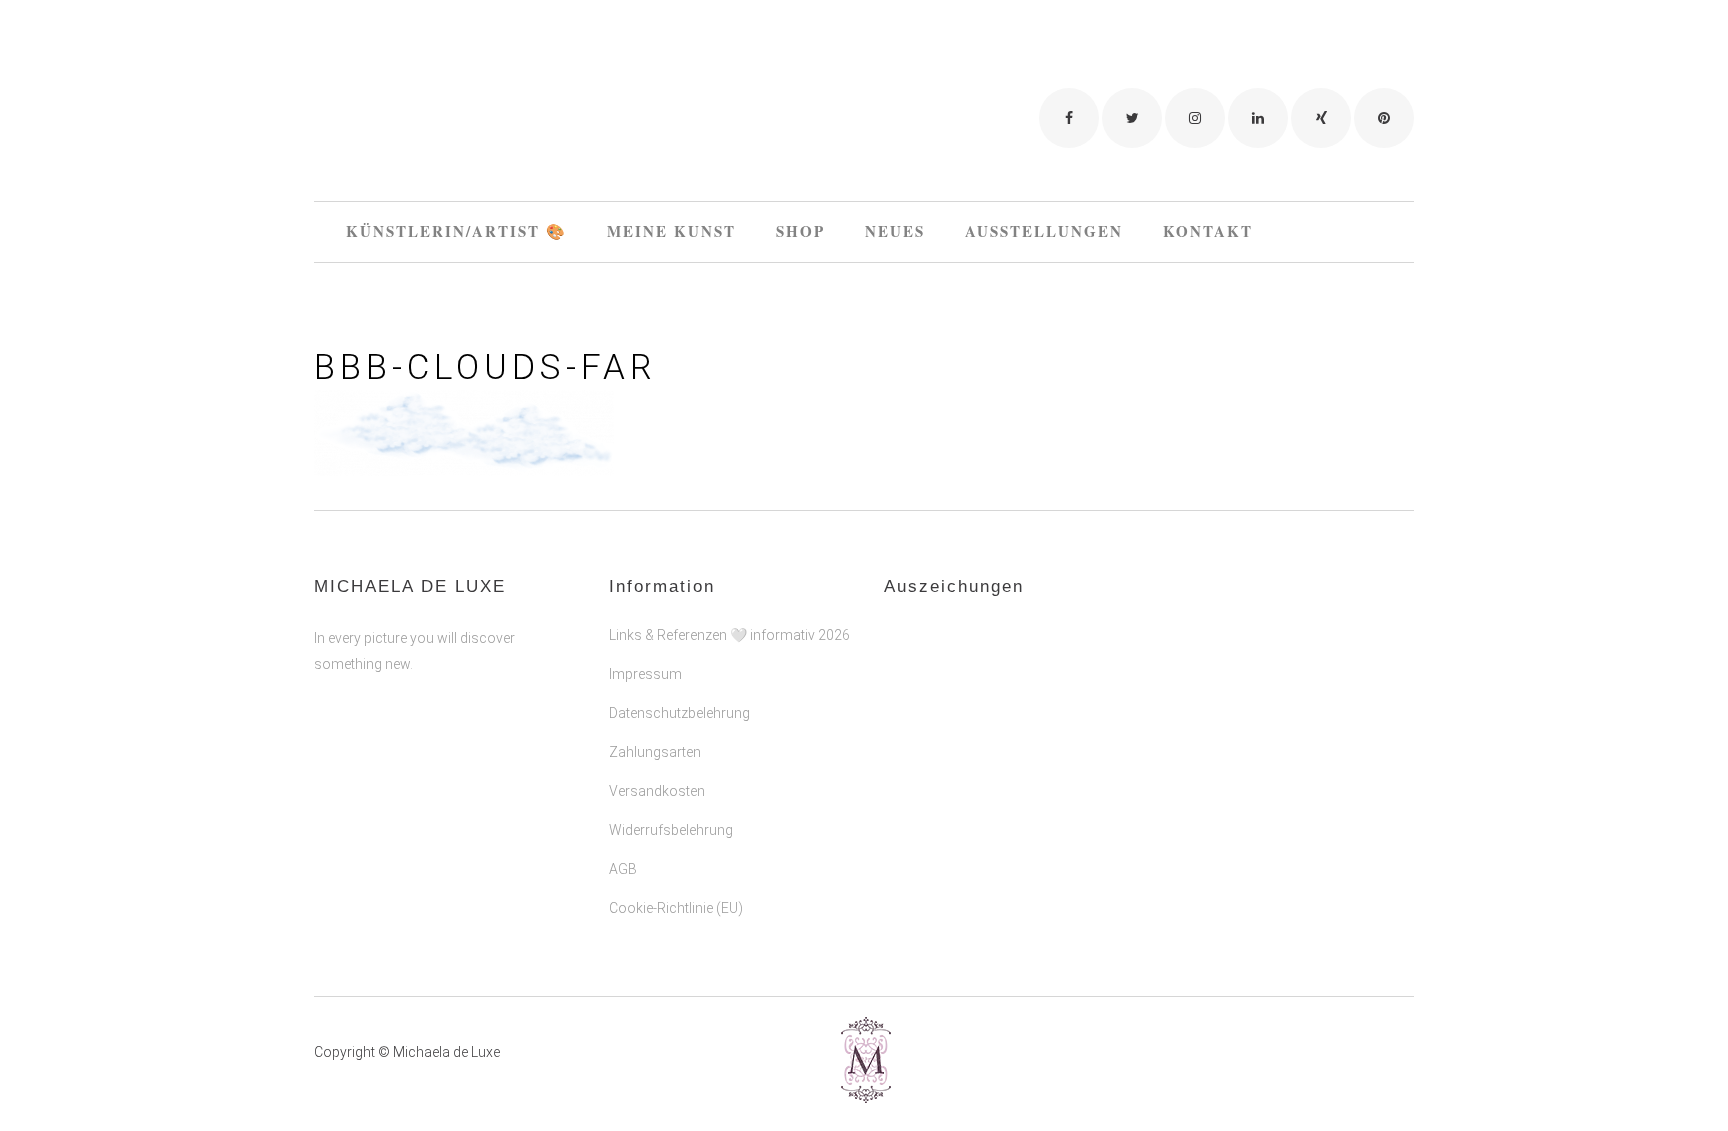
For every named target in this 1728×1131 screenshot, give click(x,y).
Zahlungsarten (655, 752)
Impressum (645, 674)
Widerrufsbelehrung (671, 830)
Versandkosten (657, 791)
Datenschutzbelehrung (679, 713)
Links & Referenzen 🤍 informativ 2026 (729, 635)
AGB (623, 869)
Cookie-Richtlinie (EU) (676, 908)
